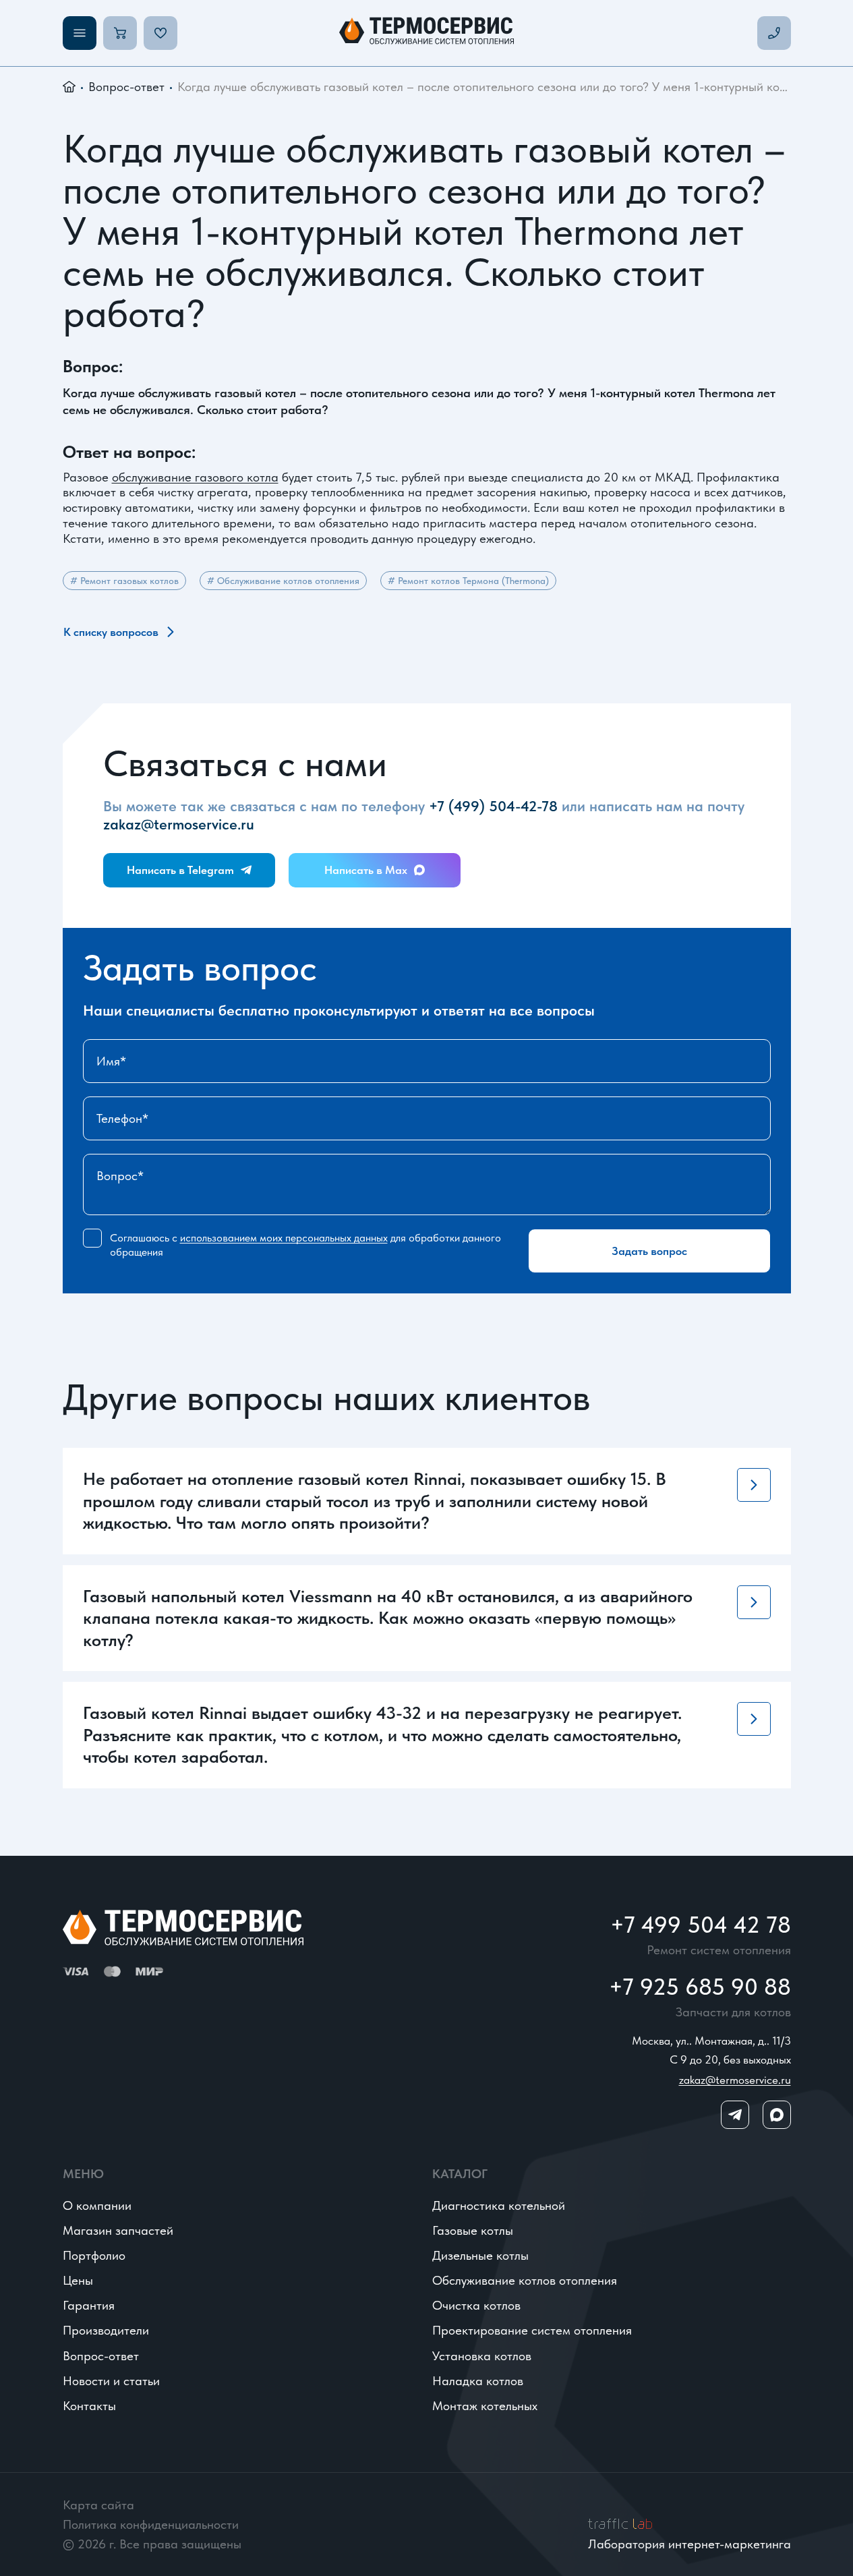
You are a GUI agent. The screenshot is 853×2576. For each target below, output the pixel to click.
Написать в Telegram (180, 870)
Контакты (89, 2406)
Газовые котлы (473, 2230)
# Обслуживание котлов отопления (283, 581)
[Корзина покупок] (120, 33)
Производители (106, 2330)
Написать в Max (366, 870)
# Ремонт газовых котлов (124, 581)
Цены (78, 2280)
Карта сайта (98, 2505)
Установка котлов (482, 2356)
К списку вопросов (111, 632)
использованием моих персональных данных (284, 1238)
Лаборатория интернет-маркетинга (689, 2544)
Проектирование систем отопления (532, 2330)
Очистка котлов (476, 2305)
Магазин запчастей (118, 2230)
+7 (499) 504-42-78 (493, 806)
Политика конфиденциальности (151, 2524)
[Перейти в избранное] (160, 33)
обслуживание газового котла (195, 477)
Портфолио (94, 2255)
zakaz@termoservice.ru (179, 824)
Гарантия (89, 2305)
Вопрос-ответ (126, 87)
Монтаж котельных (485, 2406)
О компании (97, 2205)
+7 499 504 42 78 (701, 1925)
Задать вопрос (649, 1251)
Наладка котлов (478, 2381)
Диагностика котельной (499, 2205)
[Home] (426, 33)
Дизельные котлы (480, 2255)
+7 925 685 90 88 (700, 1987)
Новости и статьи (111, 2381)
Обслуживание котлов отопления (525, 2280)
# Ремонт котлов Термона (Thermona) (468, 581)
